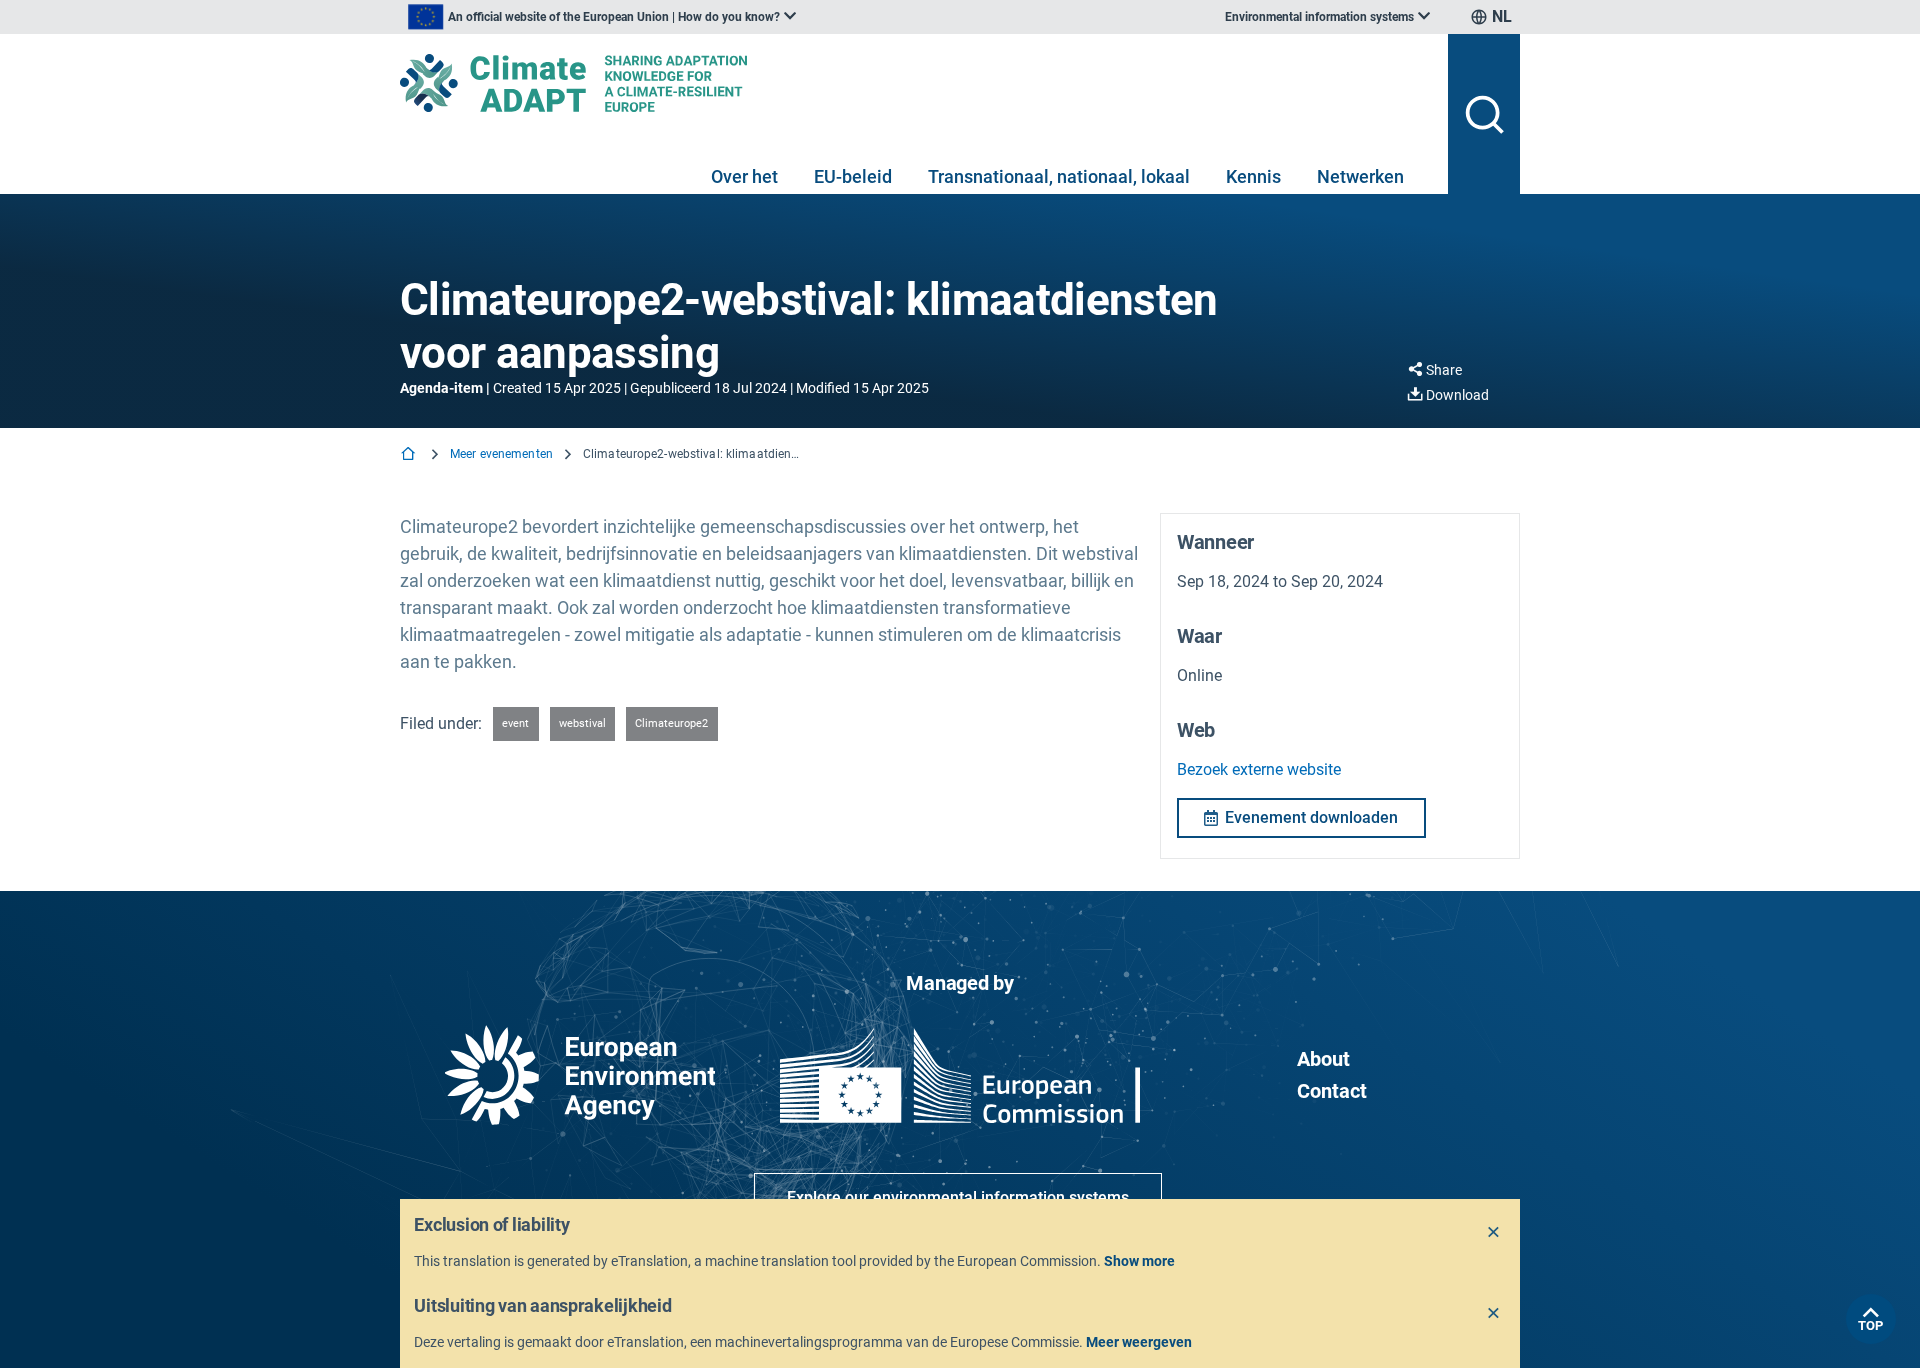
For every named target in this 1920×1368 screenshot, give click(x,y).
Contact (1332, 1091)
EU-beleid (853, 176)
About (1323, 1059)
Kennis (1253, 176)
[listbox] (602, 17)
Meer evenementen (501, 454)
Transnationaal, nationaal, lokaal (1059, 176)
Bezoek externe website (1259, 769)
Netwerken (1360, 176)
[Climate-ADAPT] (916, 83)
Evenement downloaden (1311, 817)
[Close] (1494, 1233)
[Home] (410, 455)
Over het (744, 176)
